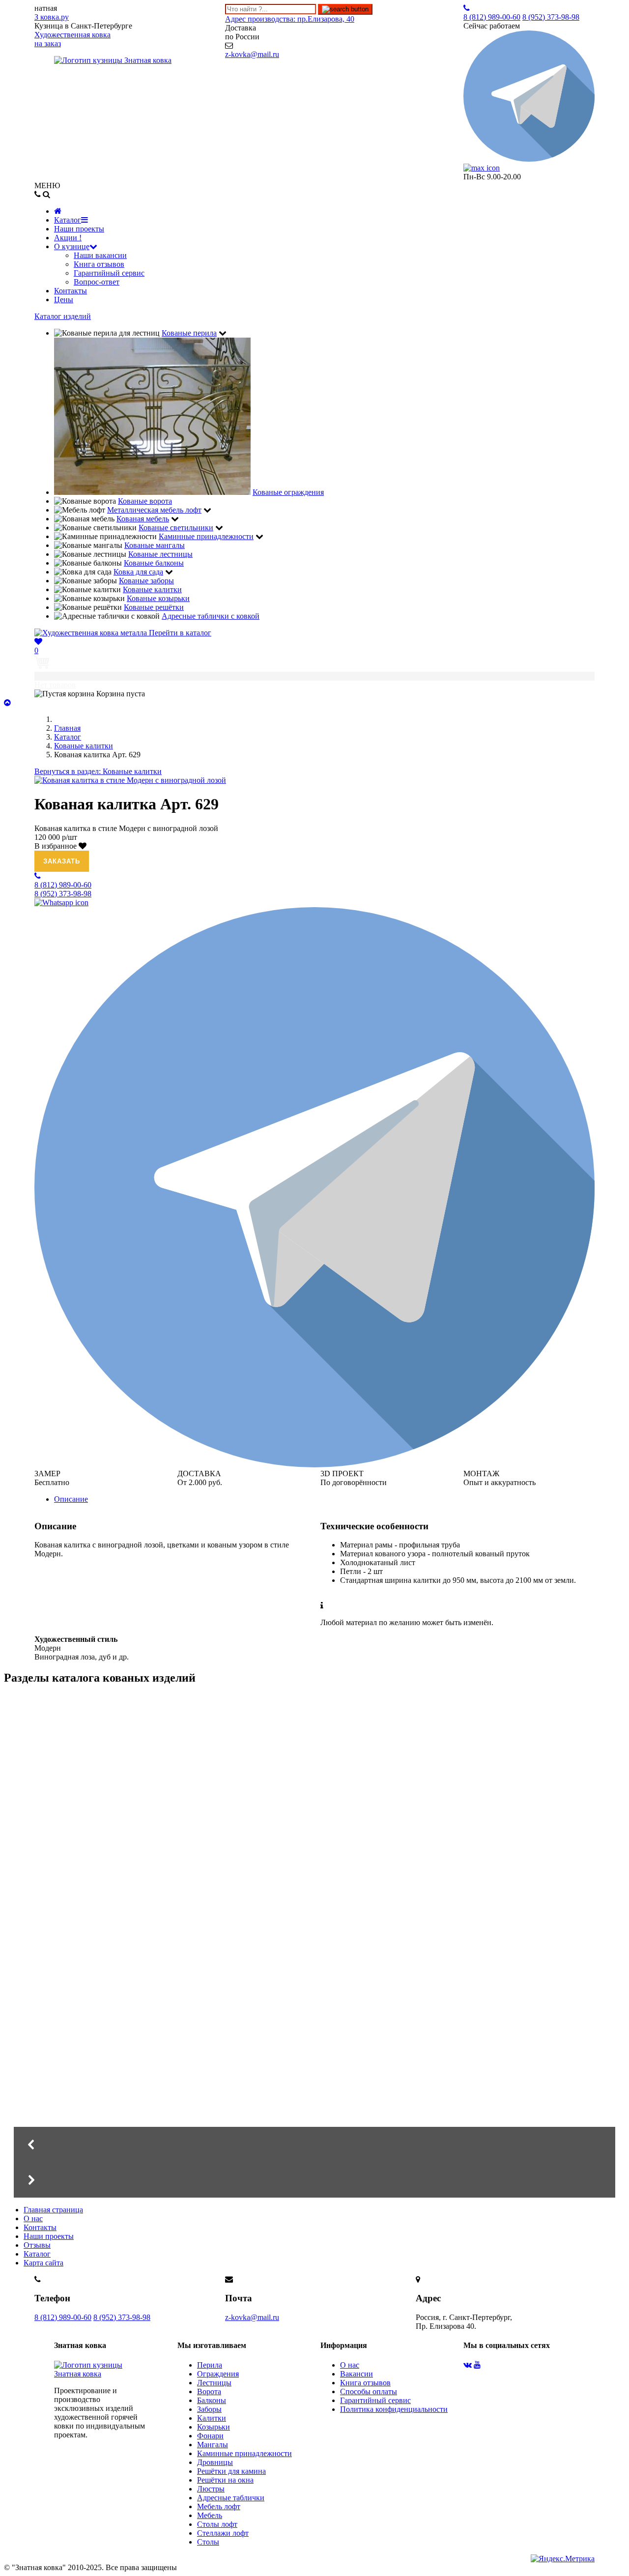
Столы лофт (217, 2524)
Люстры (211, 2489)
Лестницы (214, 2383)
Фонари (210, 2436)
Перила (210, 2365)
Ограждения (218, 2374)
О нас (33, 2218)
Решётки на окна (225, 2480)
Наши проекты (79, 229)
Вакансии (357, 2374)
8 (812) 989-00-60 (63, 2317)
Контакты (71, 291)
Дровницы (215, 2462)
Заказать (62, 861)
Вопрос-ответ (97, 282)
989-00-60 (492, 17)
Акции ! (68, 238)
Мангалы (97, 1889)
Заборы (209, 2409)
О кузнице (72, 246)
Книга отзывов (99, 264)
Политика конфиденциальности (394, 2409)
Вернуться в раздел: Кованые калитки (98, 771)
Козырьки (214, 2427)
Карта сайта (43, 2263)
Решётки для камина (231, 2471)
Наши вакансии (100, 255)
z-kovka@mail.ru (252, 54)
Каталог (68, 220)
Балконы (212, 2400)
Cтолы (208, 2542)
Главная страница (53, 2210)
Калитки (212, 2418)
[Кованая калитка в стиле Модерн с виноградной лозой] (130, 780)
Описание (71, 1499)
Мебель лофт (219, 2506)
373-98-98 (551, 17)
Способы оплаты (369, 2391)
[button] (314, 2145)
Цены (64, 300)
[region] (314, 1946)
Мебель (210, 2515)
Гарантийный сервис (109, 273)
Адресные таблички (231, 2498)
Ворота (209, 2391)
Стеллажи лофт (223, 2533)
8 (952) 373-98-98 (122, 2317)
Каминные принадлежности (244, 2453)
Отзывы (37, 2245)
